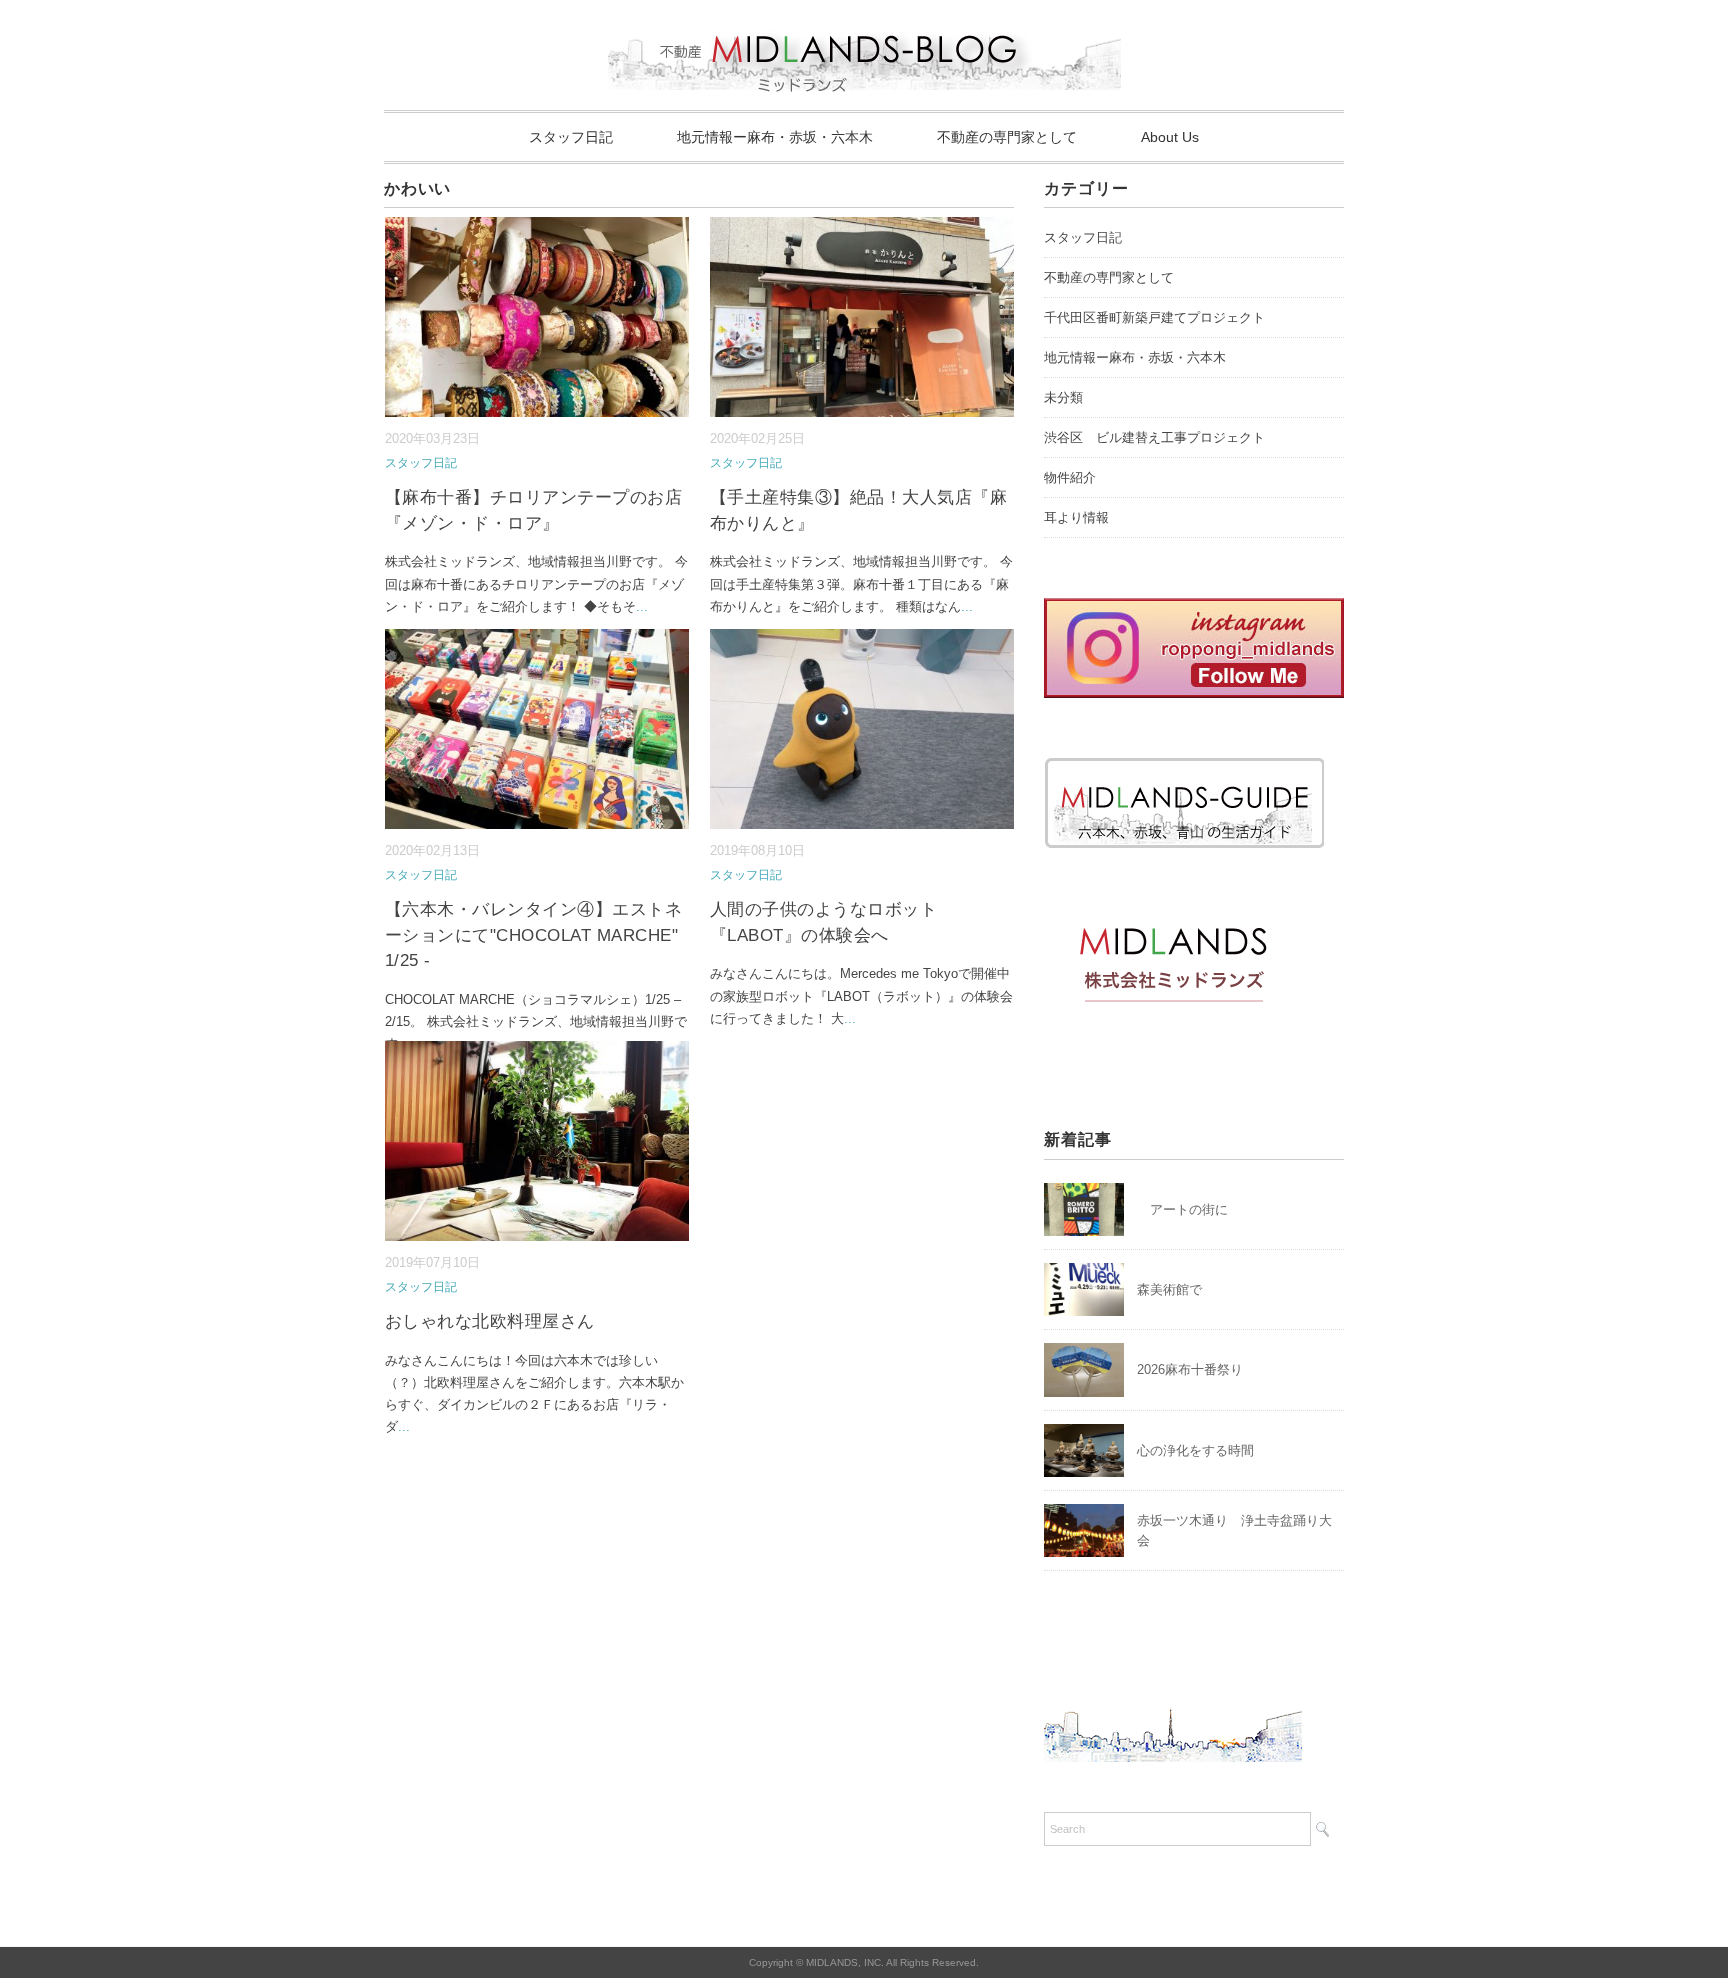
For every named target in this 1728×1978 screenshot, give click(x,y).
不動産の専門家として (1007, 137)
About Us (1170, 137)
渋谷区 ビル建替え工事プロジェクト (1154, 437)
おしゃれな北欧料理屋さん (490, 1321)
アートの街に (1182, 1209)
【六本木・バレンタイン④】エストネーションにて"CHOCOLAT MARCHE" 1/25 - (534, 935)
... (642, 606)
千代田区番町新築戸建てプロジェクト (1154, 317)
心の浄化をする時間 (1195, 1450)
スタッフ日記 (571, 137)
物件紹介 (1070, 477)
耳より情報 (1076, 517)
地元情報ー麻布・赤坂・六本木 (775, 137)
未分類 (1063, 397)
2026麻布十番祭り (1196, 1369)
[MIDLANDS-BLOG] (864, 24)
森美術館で (1169, 1289)
